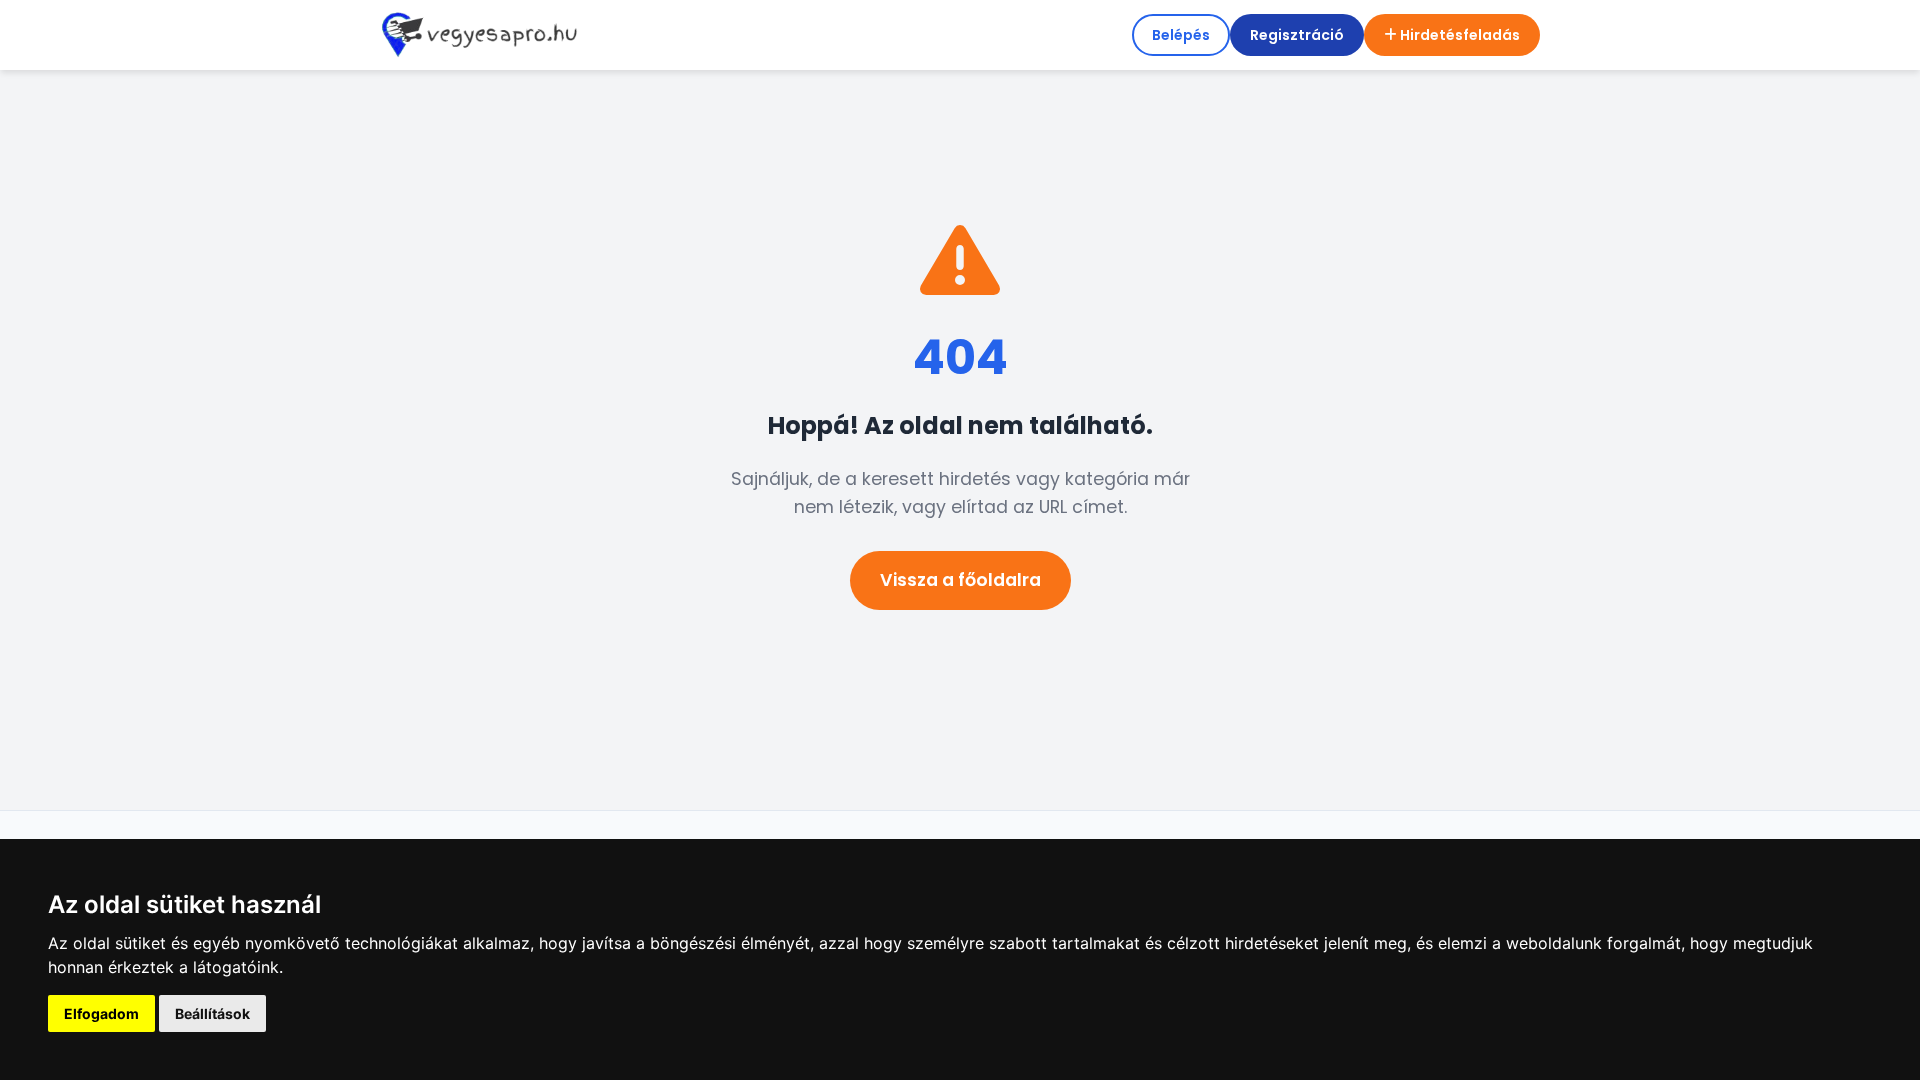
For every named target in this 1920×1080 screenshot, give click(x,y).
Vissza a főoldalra (960, 580)
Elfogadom (101, 1013)
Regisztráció (1297, 35)
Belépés (1181, 35)
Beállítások (212, 1013)
